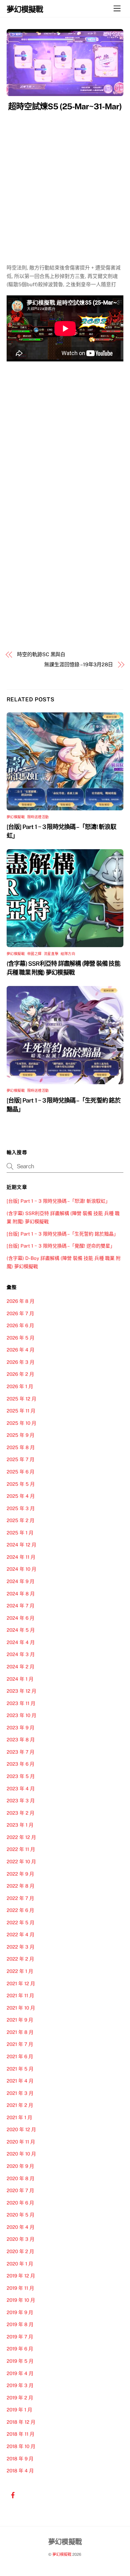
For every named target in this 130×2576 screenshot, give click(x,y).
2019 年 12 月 (21, 2276)
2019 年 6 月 (20, 2349)
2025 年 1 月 (20, 1533)
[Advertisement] (65, 181)
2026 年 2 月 (20, 1374)
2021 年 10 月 (21, 2008)
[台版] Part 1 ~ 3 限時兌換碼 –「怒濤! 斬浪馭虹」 (58, 1201)
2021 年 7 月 (20, 2044)
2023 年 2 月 (21, 1813)
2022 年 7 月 (20, 1898)
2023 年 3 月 (21, 1801)
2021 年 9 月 (20, 2020)
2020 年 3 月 (21, 2239)
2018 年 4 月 (20, 2471)
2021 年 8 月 (20, 2032)
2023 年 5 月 (21, 1776)
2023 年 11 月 (21, 1703)
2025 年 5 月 (21, 1484)
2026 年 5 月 (21, 1338)
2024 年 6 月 (21, 1618)
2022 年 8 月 (21, 1886)
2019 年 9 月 (20, 2312)
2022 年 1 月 (20, 1971)
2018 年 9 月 (20, 2459)
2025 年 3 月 (21, 1508)
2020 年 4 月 (21, 2227)
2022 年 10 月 (21, 1862)
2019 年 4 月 (20, 2373)
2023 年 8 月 (21, 1740)
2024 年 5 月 (21, 1630)
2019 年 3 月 (20, 2385)
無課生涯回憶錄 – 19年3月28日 (79, 665)
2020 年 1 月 (20, 2264)
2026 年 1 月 (20, 1386)
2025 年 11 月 (21, 1411)
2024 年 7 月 (21, 1606)
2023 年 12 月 (21, 1691)
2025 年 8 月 (21, 1447)
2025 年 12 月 (21, 1399)
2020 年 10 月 (21, 2154)
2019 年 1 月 (19, 2410)
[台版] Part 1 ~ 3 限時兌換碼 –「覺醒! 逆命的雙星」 (61, 1246)
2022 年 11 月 (21, 1849)
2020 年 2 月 (20, 2251)
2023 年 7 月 (21, 1752)
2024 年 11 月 (21, 1557)
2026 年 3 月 (21, 1362)
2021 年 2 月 (20, 2105)
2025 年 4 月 (21, 1496)
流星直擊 (51, 954)
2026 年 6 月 (20, 1325)
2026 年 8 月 (21, 1301)
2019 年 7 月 (20, 2337)
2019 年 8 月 (20, 2324)
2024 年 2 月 (21, 1667)
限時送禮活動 (38, 817)
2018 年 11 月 (21, 2434)
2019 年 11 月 (20, 2288)
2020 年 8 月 (21, 2178)
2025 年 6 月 (21, 1472)
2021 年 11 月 (20, 1995)
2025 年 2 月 (21, 1520)
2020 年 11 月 (21, 2142)
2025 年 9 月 (21, 1435)
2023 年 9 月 (21, 1728)
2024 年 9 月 (21, 1581)
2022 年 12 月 (21, 1837)
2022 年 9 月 (20, 1874)
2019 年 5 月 (20, 2361)
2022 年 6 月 (20, 1910)
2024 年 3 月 (21, 1654)
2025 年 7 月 (21, 1459)
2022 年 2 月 (20, 1959)
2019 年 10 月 (21, 2300)
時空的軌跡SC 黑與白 (41, 654)
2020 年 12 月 (21, 2129)
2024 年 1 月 (20, 1679)
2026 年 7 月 (20, 1313)
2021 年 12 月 (21, 1983)
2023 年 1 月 (20, 1825)
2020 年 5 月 (21, 2215)
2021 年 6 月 (20, 2056)
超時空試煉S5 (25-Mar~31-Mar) (65, 106)
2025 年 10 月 (21, 1423)
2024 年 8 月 (21, 1594)
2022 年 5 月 (21, 1923)
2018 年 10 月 (21, 2446)
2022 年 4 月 (21, 1935)
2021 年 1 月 (19, 2117)
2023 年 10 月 (21, 1715)
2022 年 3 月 (21, 1947)
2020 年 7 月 (20, 2190)
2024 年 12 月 (21, 1545)
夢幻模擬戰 (16, 817)
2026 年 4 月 (21, 1350)
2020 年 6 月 (20, 2203)
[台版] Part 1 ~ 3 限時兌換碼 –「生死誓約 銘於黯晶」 (62, 1234)
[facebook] (13, 2494)
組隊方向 (68, 954)
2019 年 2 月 (20, 2398)
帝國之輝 (34, 954)
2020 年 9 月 (20, 2166)
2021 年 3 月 (20, 2093)
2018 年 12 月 (21, 2422)
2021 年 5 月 (20, 2069)
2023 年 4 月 (21, 1789)
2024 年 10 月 (21, 1569)
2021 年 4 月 (20, 2081)
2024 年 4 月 (21, 1642)
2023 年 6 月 (21, 1764)
